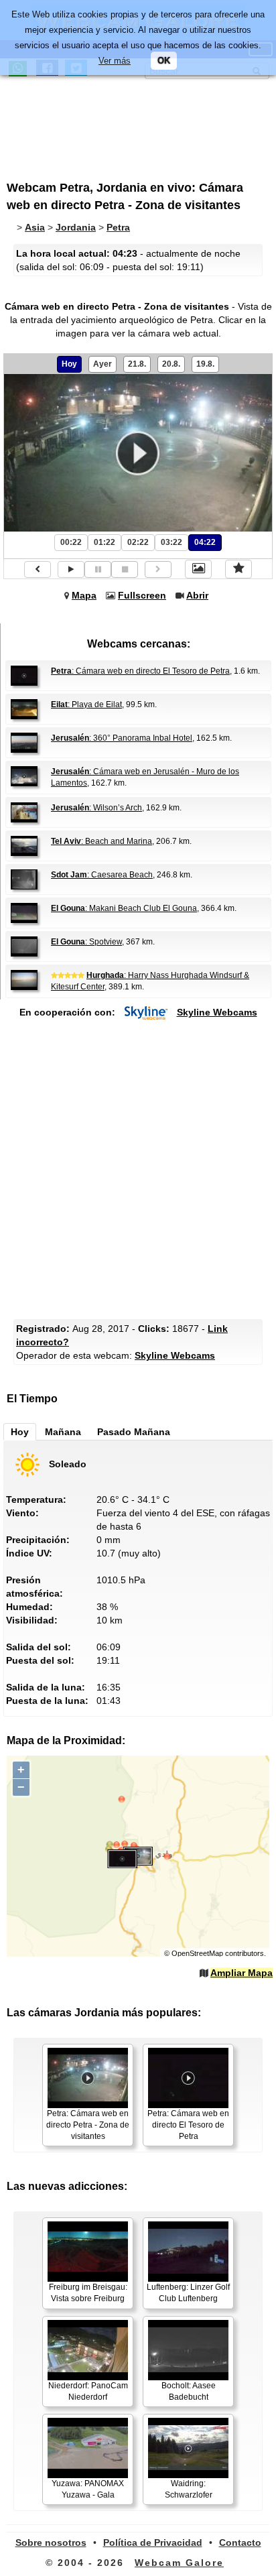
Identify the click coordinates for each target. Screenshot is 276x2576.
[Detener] (125, 569)
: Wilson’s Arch (96, 808)
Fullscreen (142, 595)
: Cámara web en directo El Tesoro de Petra (140, 671)
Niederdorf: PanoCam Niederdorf (88, 2391)
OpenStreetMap (197, 1953)
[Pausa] (98, 569)
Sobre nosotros (51, 2542)
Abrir (197, 595)
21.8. (137, 364)
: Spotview (86, 942)
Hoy (69, 364)
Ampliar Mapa (241, 1973)
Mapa (84, 595)
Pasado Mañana (134, 1432)
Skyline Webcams (217, 1012)
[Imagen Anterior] (38, 569)
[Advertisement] (117, 123)
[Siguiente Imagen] (158, 569)
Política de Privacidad (153, 2542)
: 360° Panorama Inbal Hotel (122, 738)
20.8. (171, 364)
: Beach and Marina (101, 841)
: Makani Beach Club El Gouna (124, 908)
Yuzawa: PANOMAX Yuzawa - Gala (88, 2489)
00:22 (71, 542)
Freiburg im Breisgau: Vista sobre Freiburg (88, 2293)
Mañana (63, 1432)
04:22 (205, 542)
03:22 (171, 542)
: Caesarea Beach (102, 875)
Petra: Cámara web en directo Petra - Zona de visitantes (88, 2125)
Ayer (102, 364)
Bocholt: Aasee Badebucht (189, 2391)
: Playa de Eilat (86, 704)
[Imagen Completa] (198, 569)
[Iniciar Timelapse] (71, 569)
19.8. (205, 364)
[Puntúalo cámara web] (238, 569)
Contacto (240, 2542)
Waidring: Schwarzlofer (189, 2489)
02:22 (138, 542)
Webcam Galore (179, 2563)
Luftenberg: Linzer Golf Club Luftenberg (188, 2293)
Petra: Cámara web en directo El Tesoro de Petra (188, 2125)
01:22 (105, 542)
